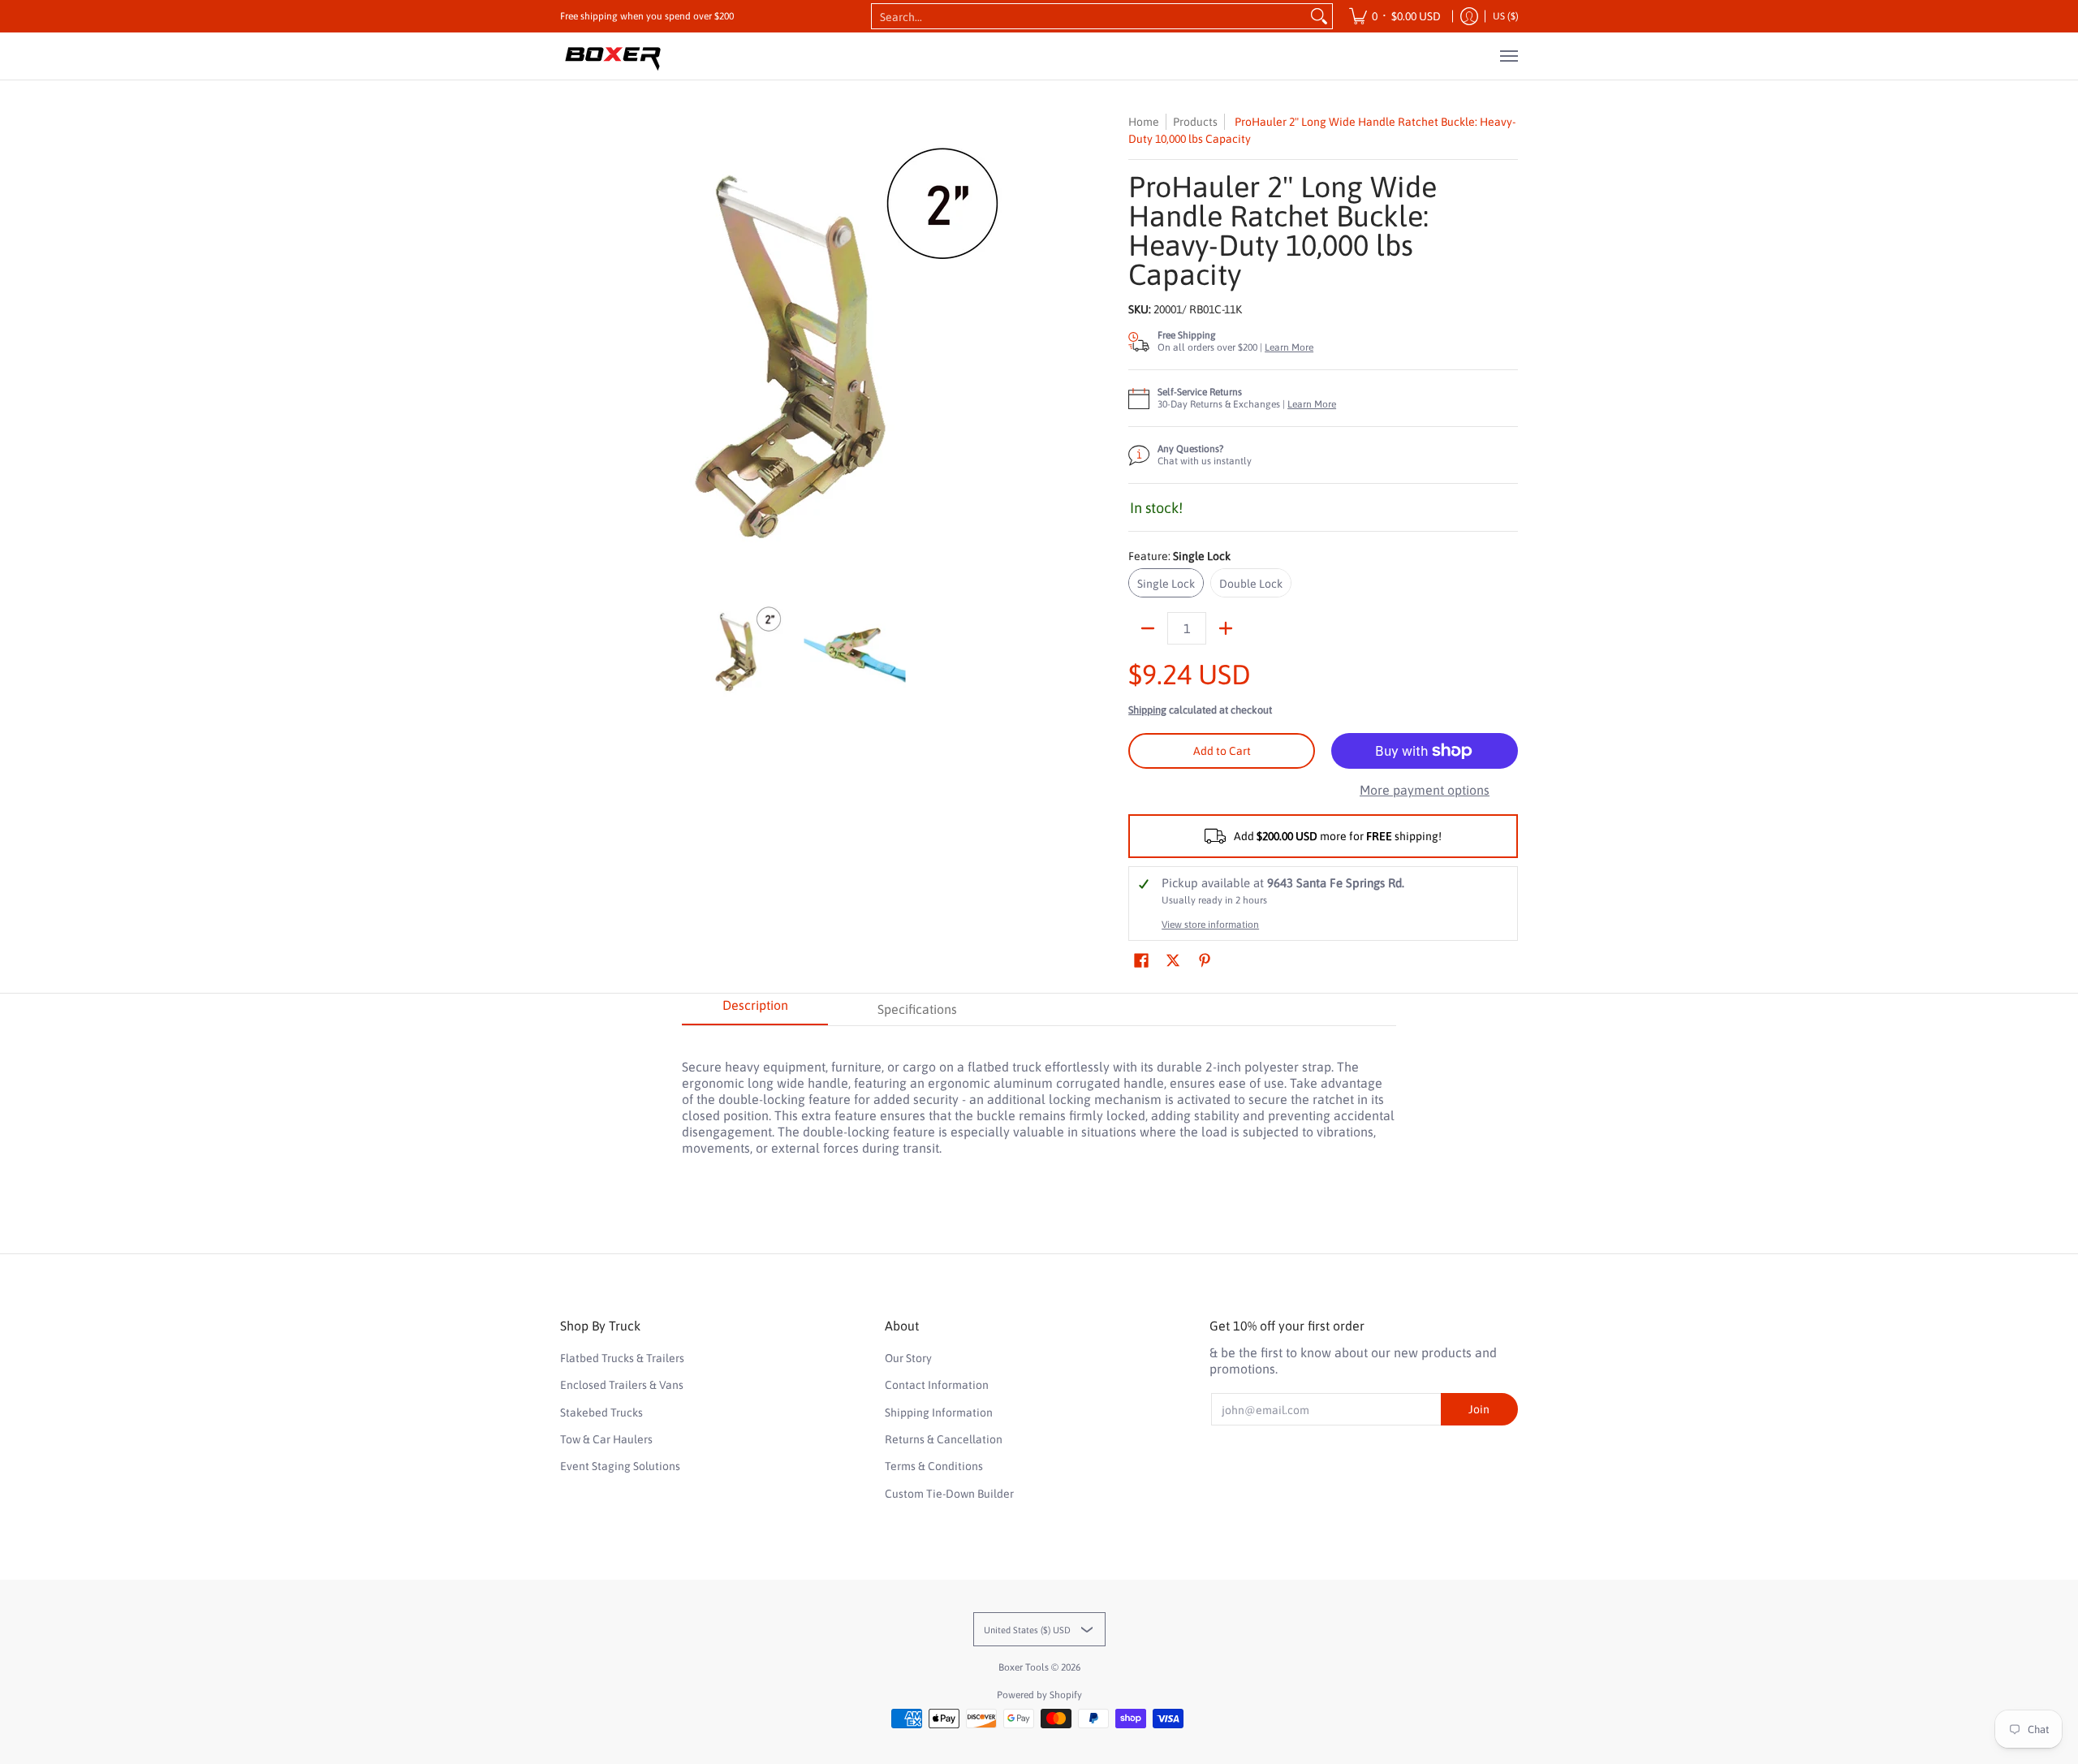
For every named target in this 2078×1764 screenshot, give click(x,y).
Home (1144, 122)
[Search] (1319, 16)
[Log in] (1469, 16)
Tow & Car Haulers (606, 1439)
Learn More (1289, 347)
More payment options (1425, 790)
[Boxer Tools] (613, 56)
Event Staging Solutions (620, 1466)
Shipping (1147, 710)
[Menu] (1508, 56)
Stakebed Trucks (601, 1412)
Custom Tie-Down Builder (949, 1494)
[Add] (1226, 628)
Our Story (908, 1358)
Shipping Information (939, 1412)
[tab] (755, 1010)
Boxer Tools (1024, 1667)
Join (1479, 1409)
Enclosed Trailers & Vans (622, 1385)
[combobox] (1089, 16)
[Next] (1020, 348)
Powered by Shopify (1039, 1695)
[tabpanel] (1039, 1099)
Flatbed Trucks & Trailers (622, 1358)
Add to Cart (1222, 751)
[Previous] (571, 348)
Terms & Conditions (934, 1466)
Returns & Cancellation (944, 1439)
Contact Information (937, 1385)
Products (1195, 122)
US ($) (1506, 16)
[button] (1141, 961)
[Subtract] (1148, 628)
